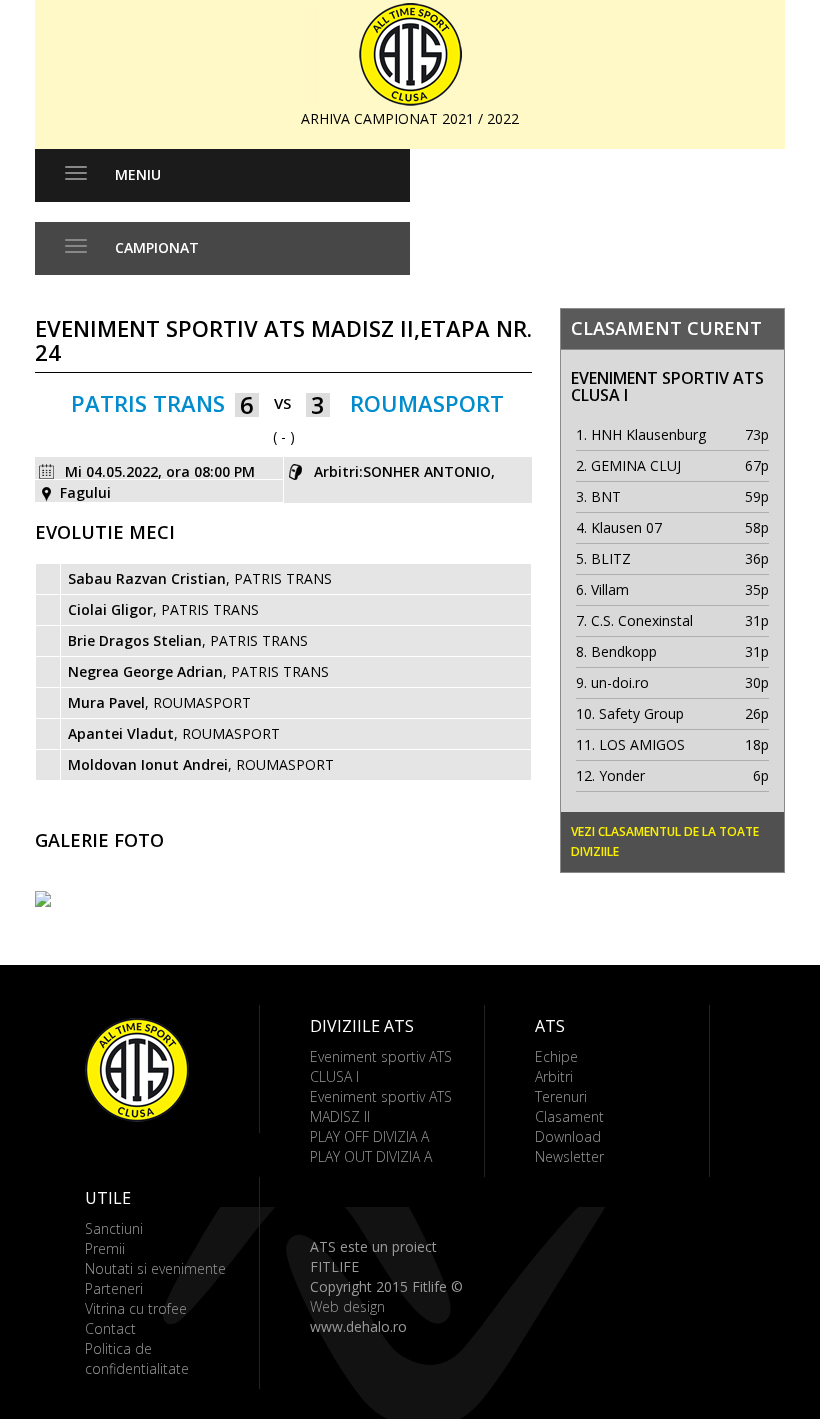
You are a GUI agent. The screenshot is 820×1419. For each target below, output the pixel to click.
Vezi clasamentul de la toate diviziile (665, 841)
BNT (606, 496)
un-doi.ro (620, 682)
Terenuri (561, 1096)
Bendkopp (624, 651)
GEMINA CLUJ (636, 465)
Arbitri (554, 1076)
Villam (610, 589)
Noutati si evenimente (155, 1268)
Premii (105, 1248)
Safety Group (641, 713)
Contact (110, 1328)
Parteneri (114, 1288)
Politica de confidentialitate (137, 1358)
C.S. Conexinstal (642, 620)
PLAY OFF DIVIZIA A (369, 1136)
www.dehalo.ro (358, 1326)
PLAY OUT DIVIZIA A (371, 1156)
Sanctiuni (114, 1228)
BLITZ (611, 558)
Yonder (622, 775)
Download (568, 1136)
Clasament (569, 1116)
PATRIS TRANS (148, 403)
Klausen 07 (626, 527)
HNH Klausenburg (648, 434)
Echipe (556, 1056)
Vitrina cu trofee (136, 1308)
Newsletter (569, 1156)
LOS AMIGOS (642, 744)
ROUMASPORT (427, 403)
